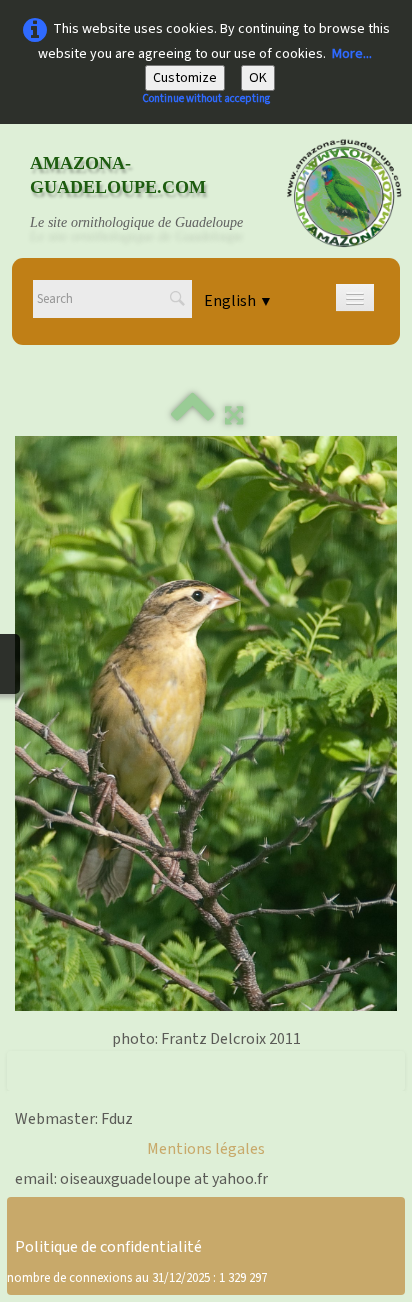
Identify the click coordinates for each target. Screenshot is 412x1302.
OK (258, 78)
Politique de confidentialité (108, 1247)
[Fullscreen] (234, 416)
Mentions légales (206, 1149)
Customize (185, 78)
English (238, 301)
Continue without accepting (206, 98)
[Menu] (355, 297)
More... (352, 54)
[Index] (193, 416)
